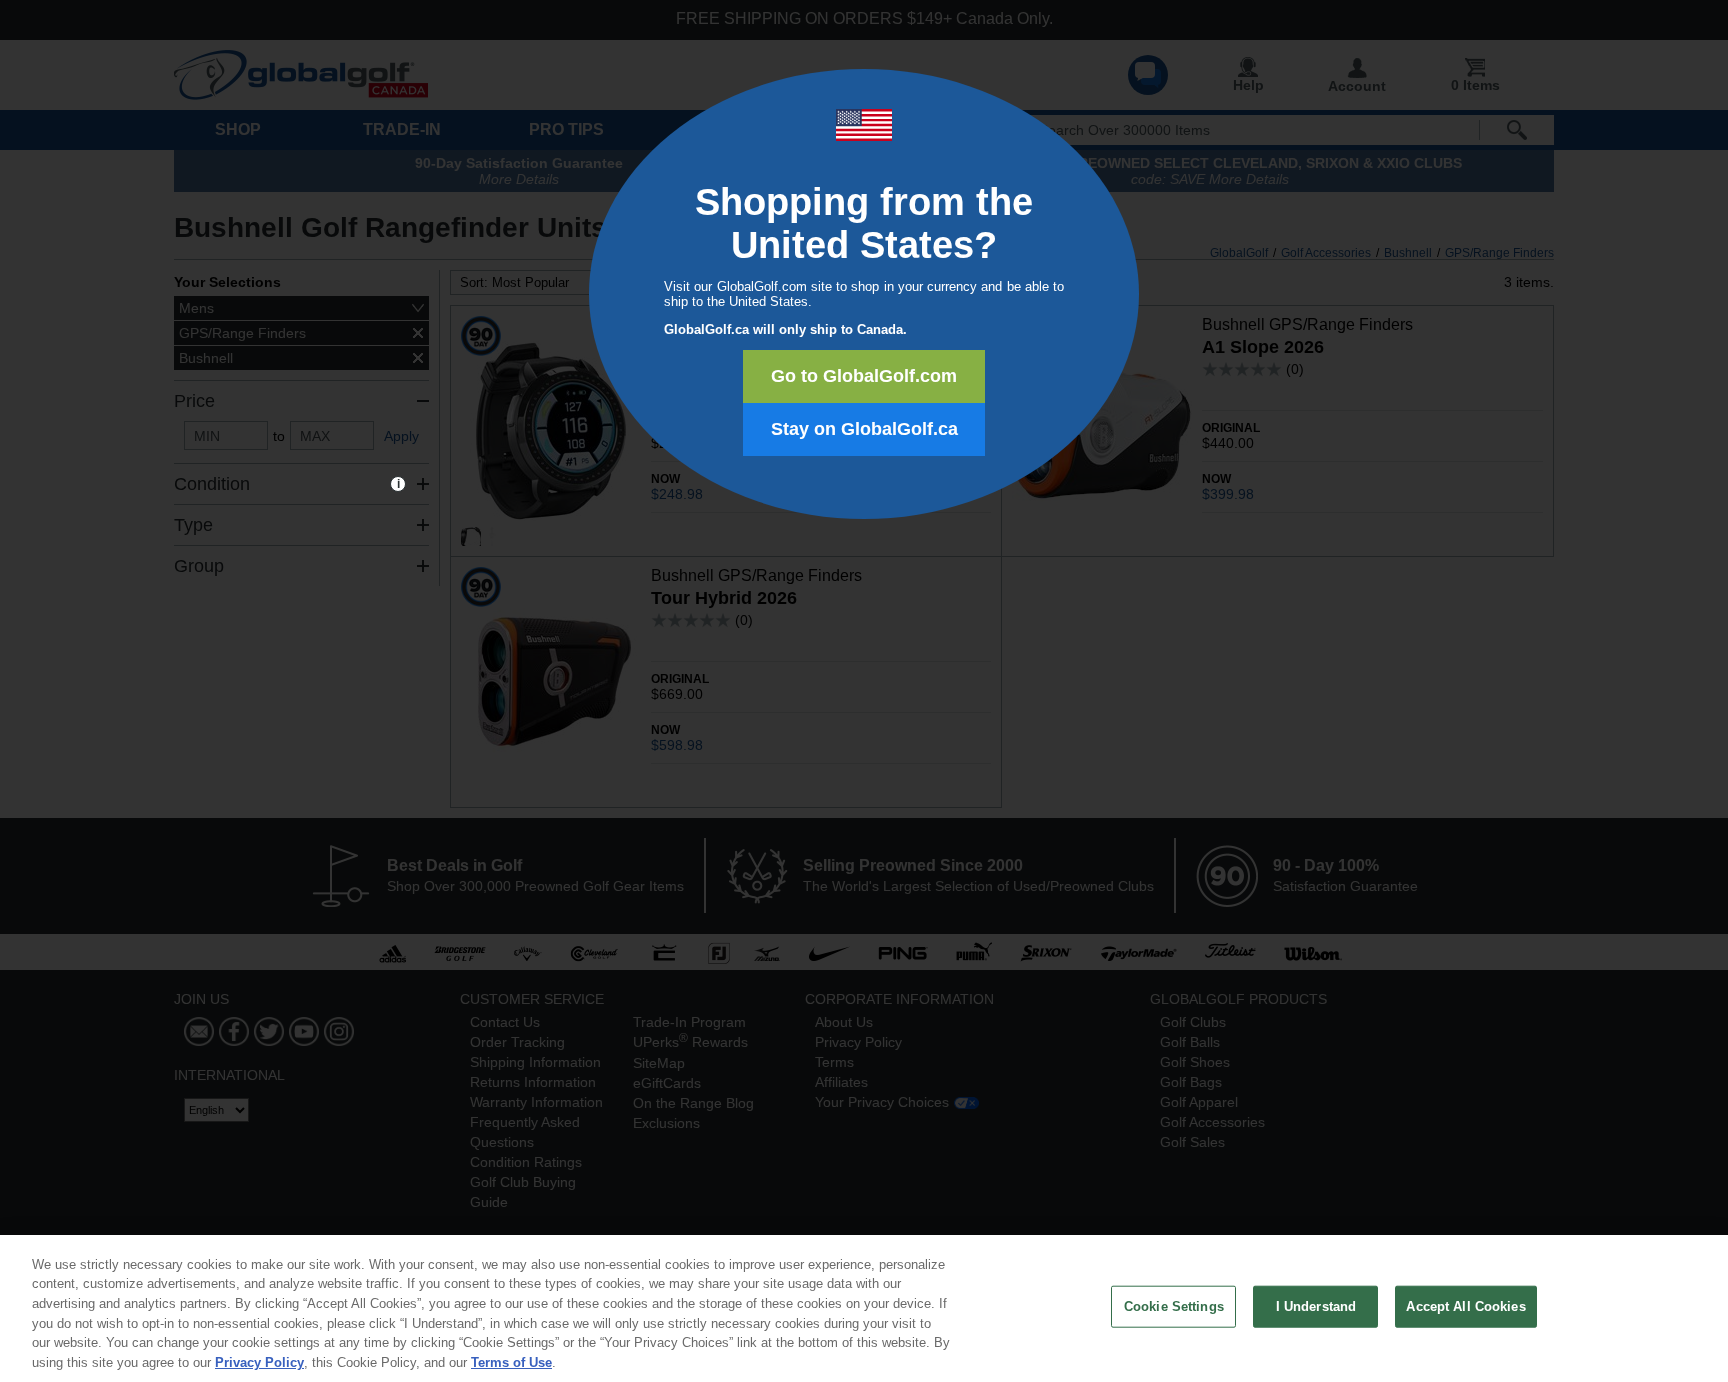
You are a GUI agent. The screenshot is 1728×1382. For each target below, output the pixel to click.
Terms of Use (511, 1361)
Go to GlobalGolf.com (864, 376)
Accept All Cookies (1465, 1306)
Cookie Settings (1174, 1306)
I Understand (1316, 1306)
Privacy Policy (259, 1361)
